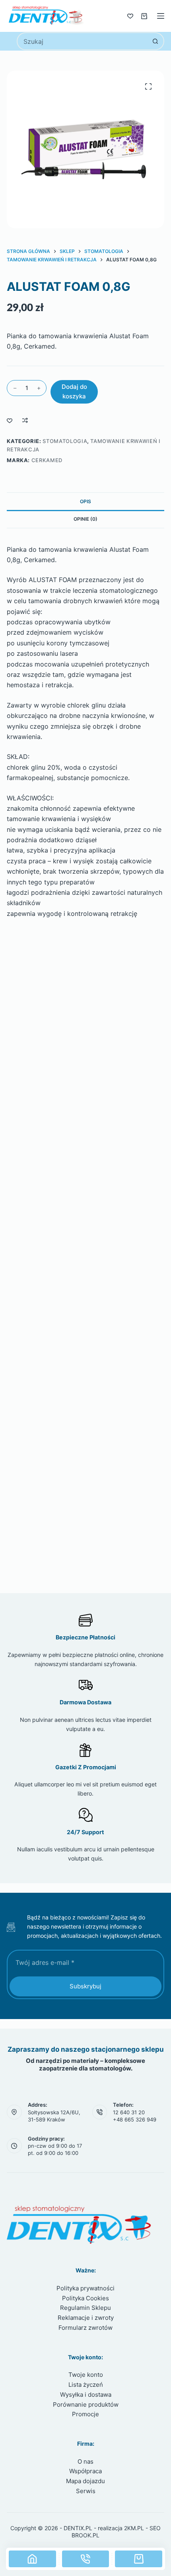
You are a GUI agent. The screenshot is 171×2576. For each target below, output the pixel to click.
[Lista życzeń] (130, 16)
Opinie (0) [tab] (85, 519)
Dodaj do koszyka (74, 392)
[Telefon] (86, 2559)
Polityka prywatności (85, 2288)
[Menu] (161, 16)
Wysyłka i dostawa (86, 2395)
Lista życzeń (86, 2385)
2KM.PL (134, 2528)
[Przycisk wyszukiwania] (155, 41)
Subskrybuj (85, 1986)
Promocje (85, 2414)
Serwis (86, 2491)
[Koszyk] (144, 16)
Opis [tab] (85, 501)
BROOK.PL (85, 2535)
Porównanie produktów (86, 2404)
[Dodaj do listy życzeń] (10, 420)
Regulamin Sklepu (85, 2308)
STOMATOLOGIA (65, 441)
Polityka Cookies (85, 2298)
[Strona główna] (32, 2559)
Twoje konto (86, 2375)
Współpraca (85, 2471)
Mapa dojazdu (85, 2481)
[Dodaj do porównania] (25, 420)
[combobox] (82, 41)
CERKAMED (47, 460)
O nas (85, 2461)
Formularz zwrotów (85, 2328)
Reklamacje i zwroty (86, 2318)
